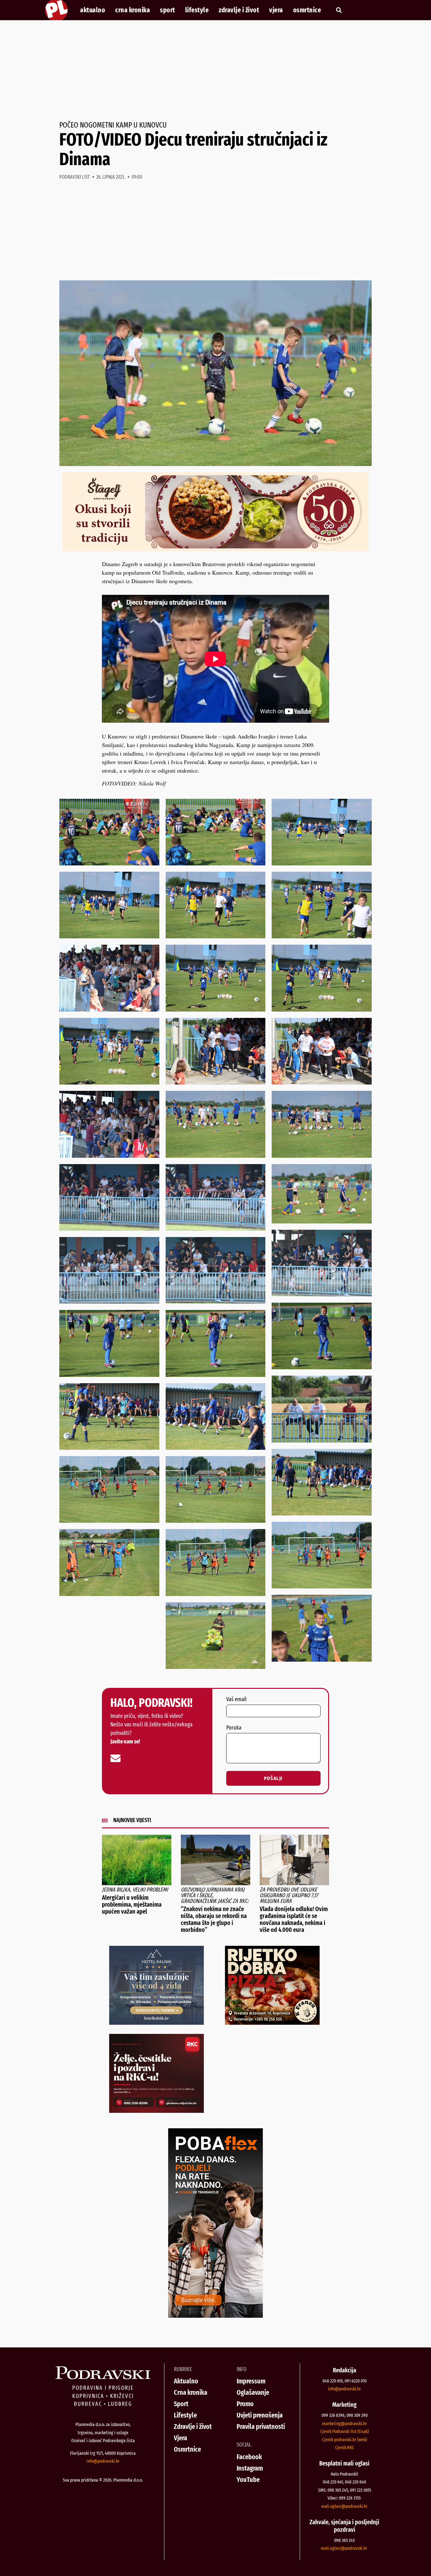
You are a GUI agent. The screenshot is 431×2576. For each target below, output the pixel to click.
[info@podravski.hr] (115, 1758)
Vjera (276, 10)
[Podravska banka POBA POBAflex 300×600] (215, 2316)
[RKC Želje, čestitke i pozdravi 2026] (156, 2111)
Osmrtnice (307, 10)
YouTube (248, 2480)
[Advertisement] (215, 71)
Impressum (251, 2381)
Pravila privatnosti (261, 2427)
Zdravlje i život (239, 10)
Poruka (234, 1728)
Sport (168, 10)
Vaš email (236, 1700)
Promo (245, 2404)
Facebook (249, 2457)
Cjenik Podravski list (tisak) (345, 2431)
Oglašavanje (253, 2392)
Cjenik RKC (345, 2447)
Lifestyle (197, 10)
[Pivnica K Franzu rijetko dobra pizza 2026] (272, 2023)
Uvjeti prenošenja (260, 2415)
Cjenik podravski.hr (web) (345, 2440)
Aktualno (93, 10)
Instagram (250, 2468)
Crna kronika (133, 10)
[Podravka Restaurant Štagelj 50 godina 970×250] (215, 549)
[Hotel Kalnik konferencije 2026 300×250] (156, 2023)
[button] (339, 10)
